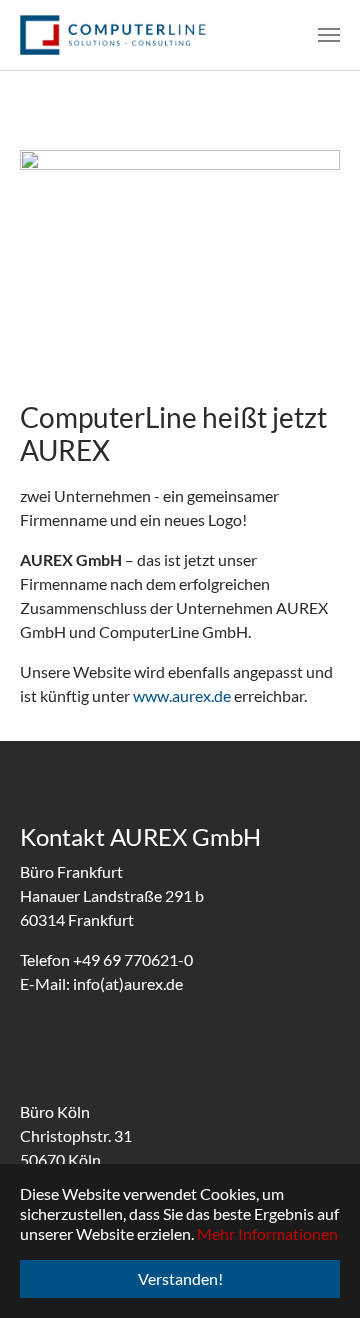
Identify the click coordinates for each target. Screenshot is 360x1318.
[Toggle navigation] (329, 35)
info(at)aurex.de (128, 983)
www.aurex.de (182, 695)
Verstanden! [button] (180, 1278)
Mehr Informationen (267, 1233)
